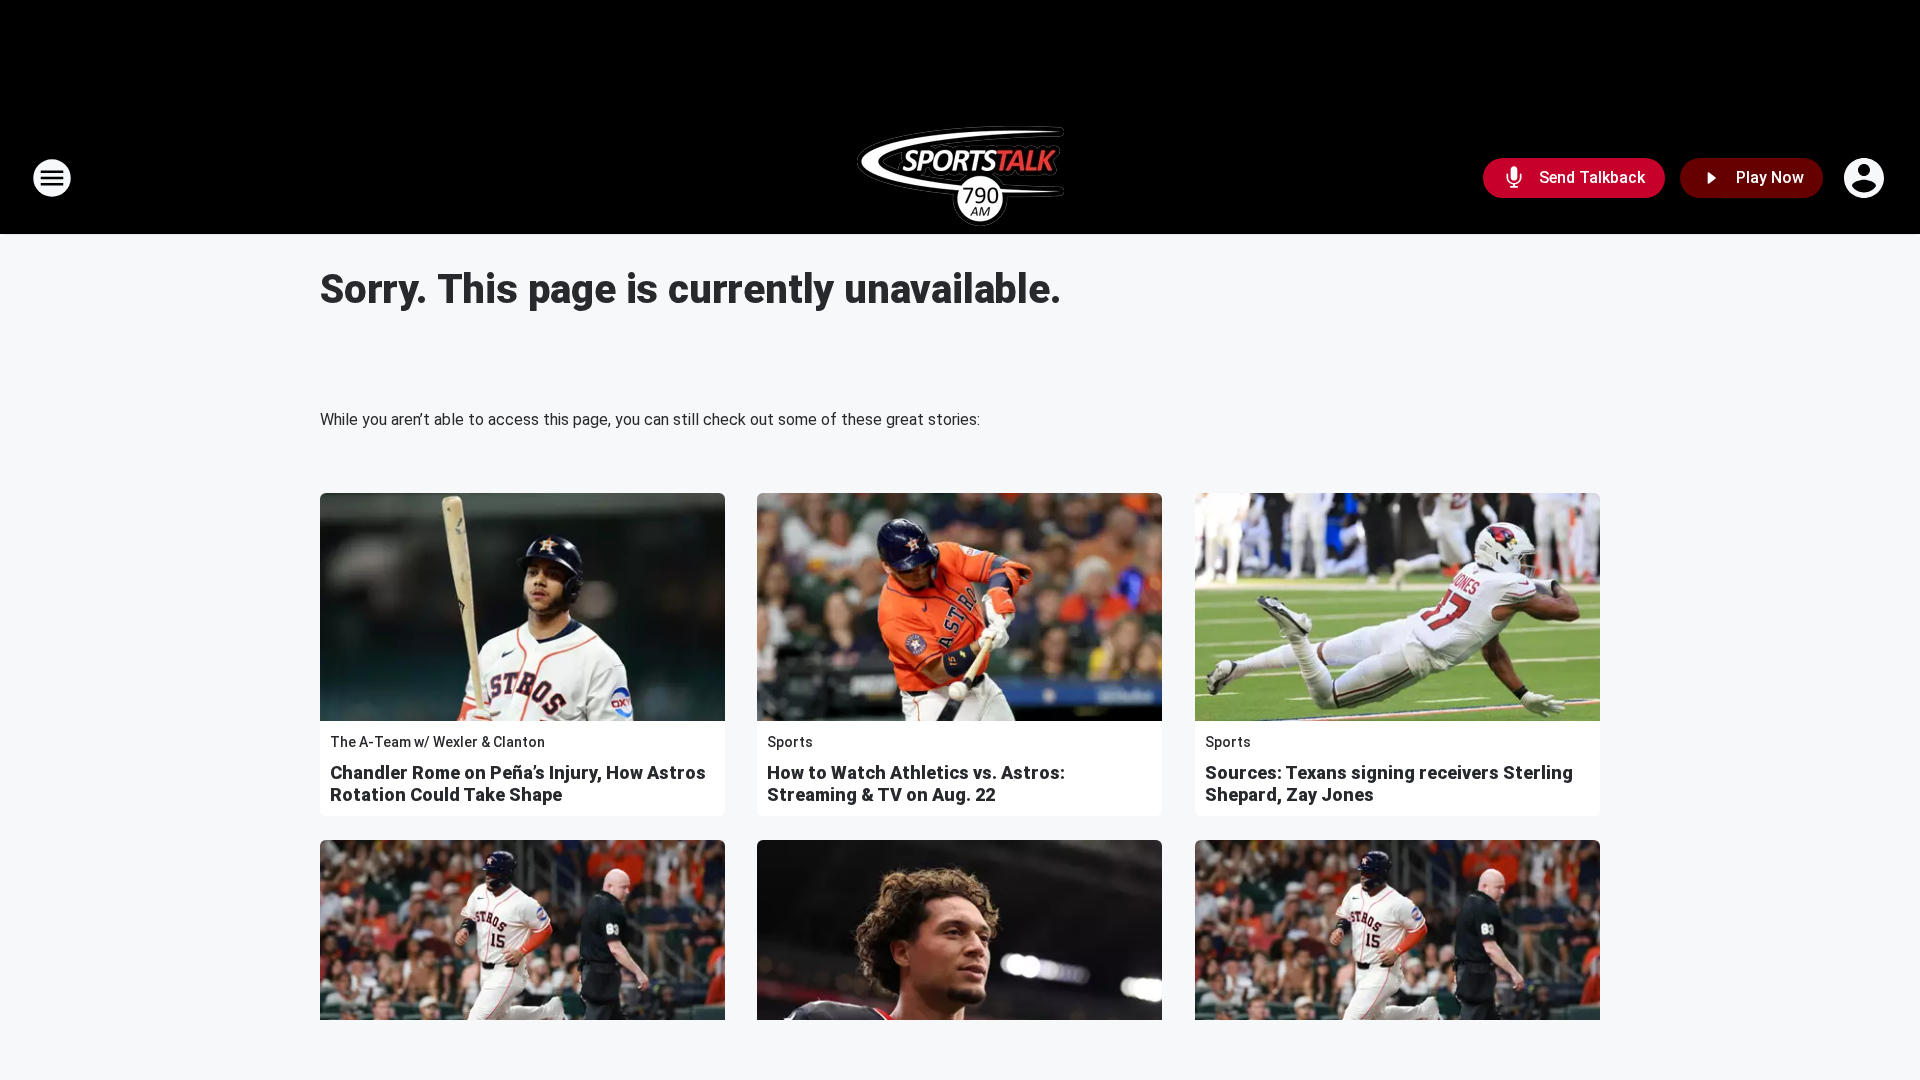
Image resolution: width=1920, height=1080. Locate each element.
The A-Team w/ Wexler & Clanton (437, 742)
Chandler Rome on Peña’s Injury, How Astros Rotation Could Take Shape (518, 783)
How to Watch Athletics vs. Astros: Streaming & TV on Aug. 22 (916, 783)
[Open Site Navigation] (52, 178)
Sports (790, 742)
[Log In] (1866, 178)
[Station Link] (960, 178)
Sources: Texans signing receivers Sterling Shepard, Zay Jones (1389, 783)
